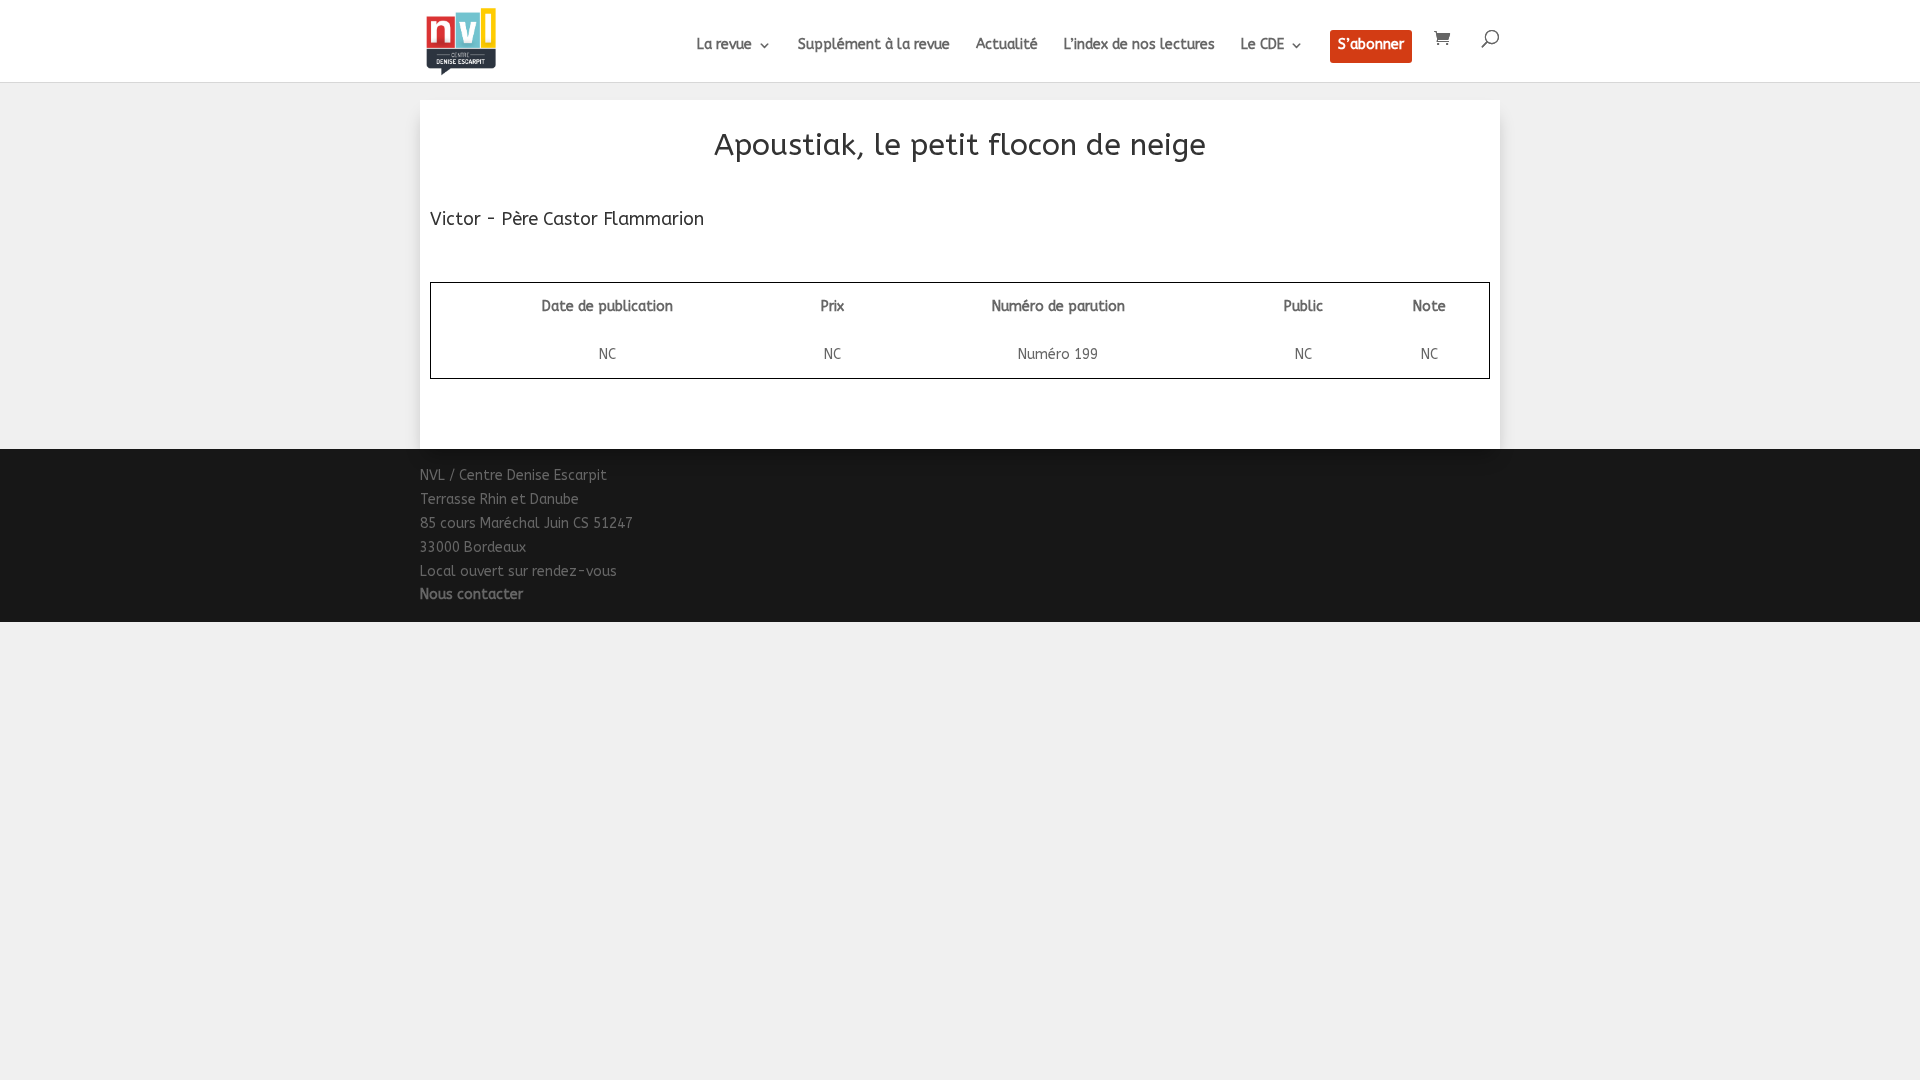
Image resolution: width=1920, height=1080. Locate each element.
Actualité (1007, 45)
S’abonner (1371, 45)
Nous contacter (471, 594)
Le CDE (1262, 45)
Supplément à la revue (874, 45)
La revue (724, 45)
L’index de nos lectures (1139, 45)
